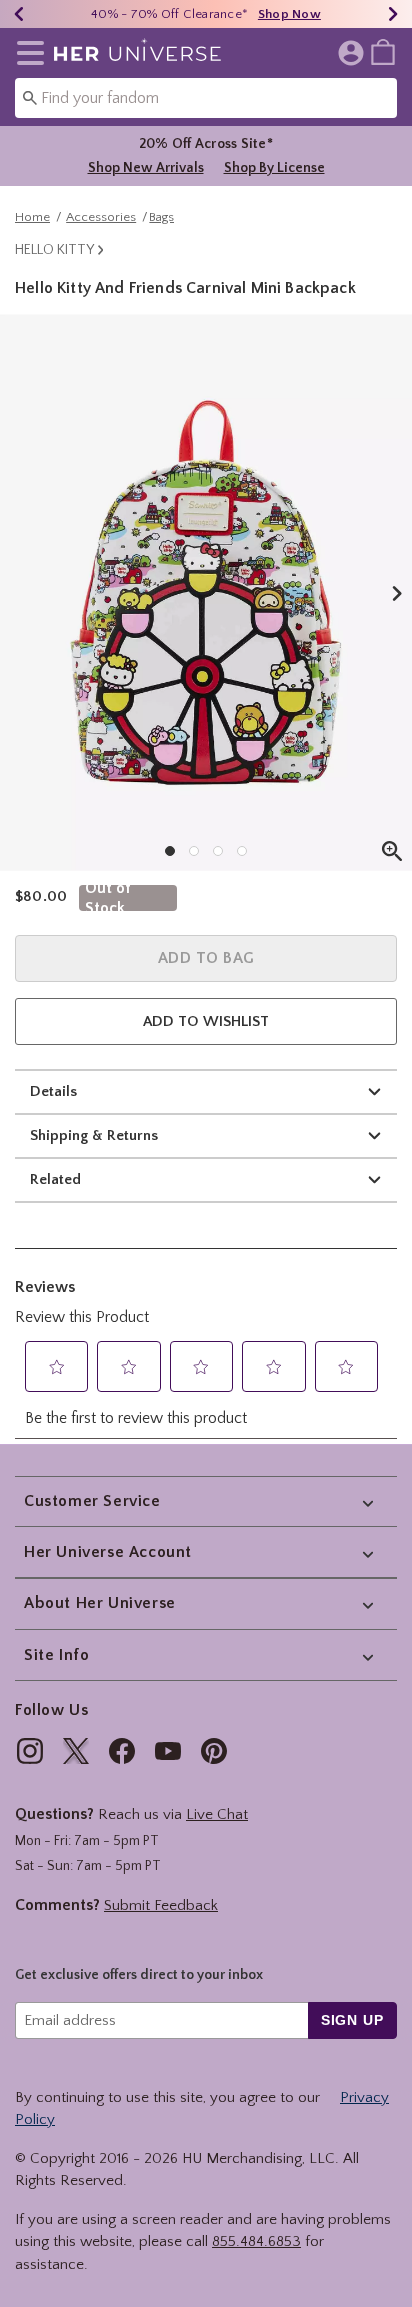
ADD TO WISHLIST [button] (206, 1021)
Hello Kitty (54, 250)
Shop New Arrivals (146, 168)
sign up (352, 2020)
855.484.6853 (256, 2241)
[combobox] (206, 98)
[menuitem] (383, 51)
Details (53, 1091)
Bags (161, 217)
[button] (26, 53)
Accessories (101, 217)
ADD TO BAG (206, 958)
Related (55, 1179)
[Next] (393, 14)
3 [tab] (218, 851)
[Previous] (19, 14)
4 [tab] (242, 851)
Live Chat (217, 1814)
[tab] (206, 592)
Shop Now (289, 14)
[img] (30, 1751)
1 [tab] (170, 851)
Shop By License (274, 168)
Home (32, 217)
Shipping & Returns (94, 1135)
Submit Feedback (161, 1905)
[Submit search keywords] (30, 97)
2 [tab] (194, 851)
